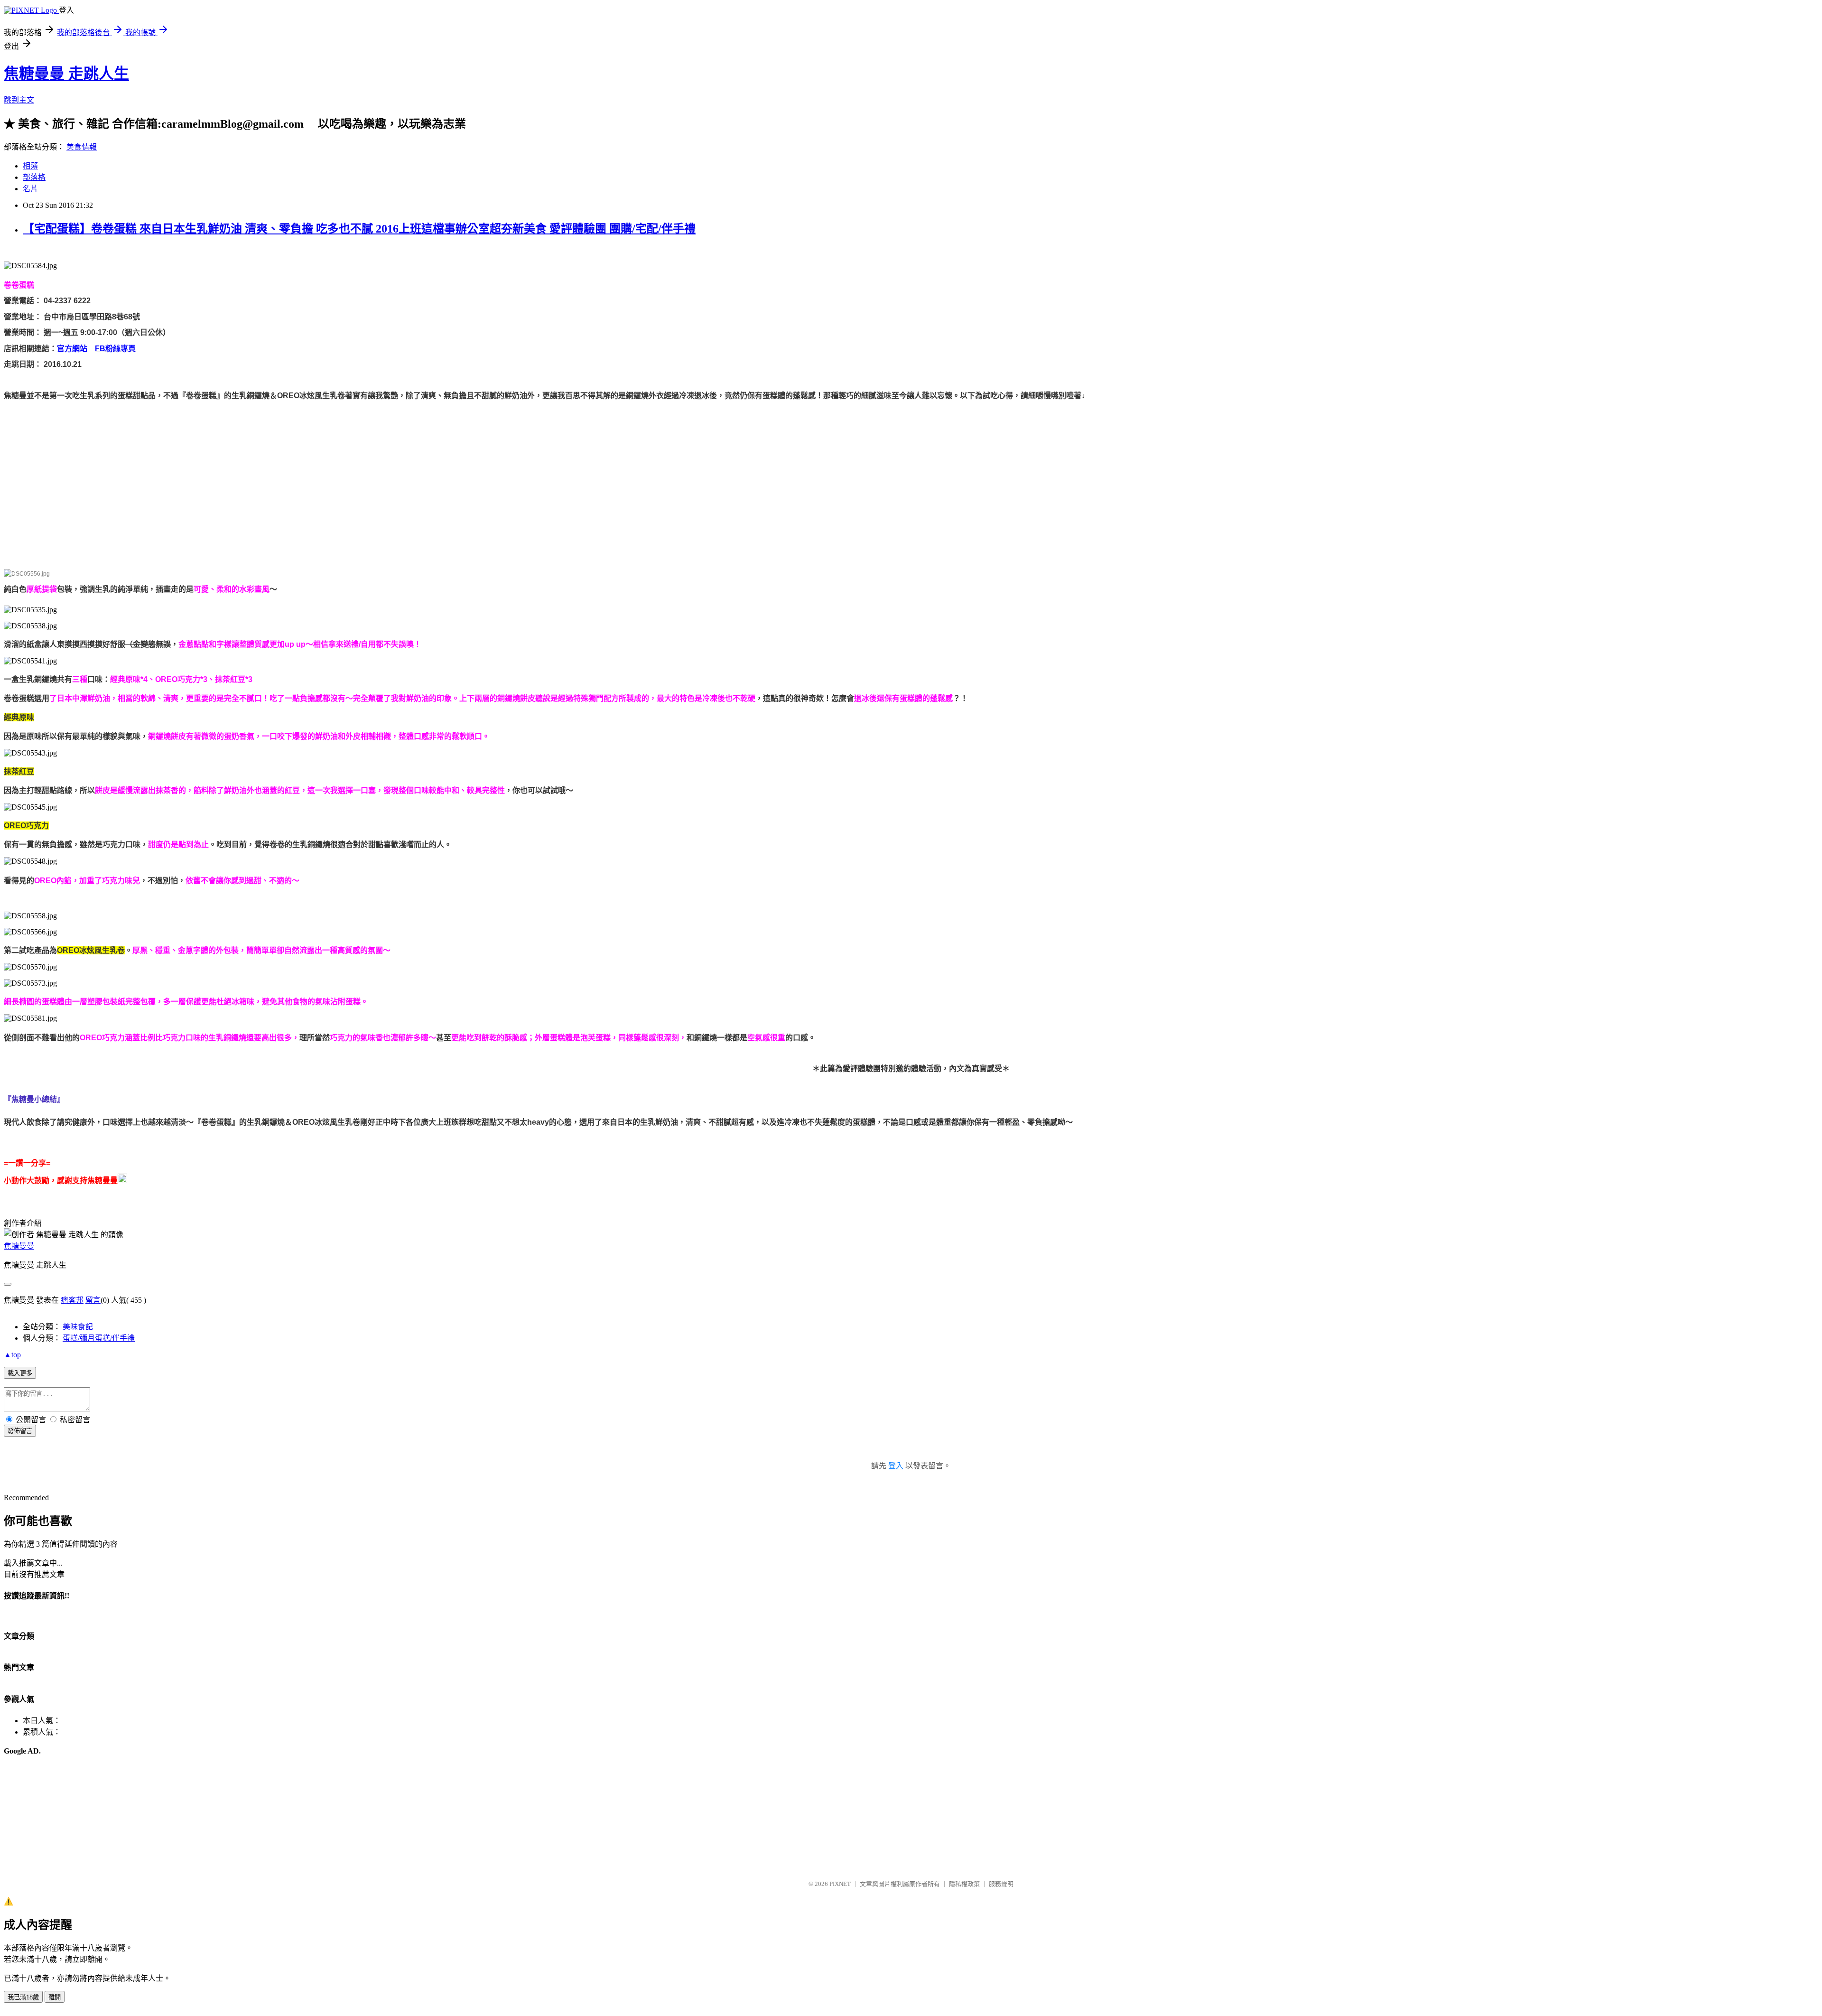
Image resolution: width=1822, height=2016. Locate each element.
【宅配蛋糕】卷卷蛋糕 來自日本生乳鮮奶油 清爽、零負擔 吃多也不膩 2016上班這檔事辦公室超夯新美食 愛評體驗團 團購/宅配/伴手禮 (359, 229)
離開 (55, 1997)
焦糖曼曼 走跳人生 (66, 74)
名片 (30, 189)
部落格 (34, 177)
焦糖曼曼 (19, 1246)
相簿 (30, 166)
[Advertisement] (288, 470)
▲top (12, 1355)
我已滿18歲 (23, 1997)
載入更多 (20, 1373)
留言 (93, 1300)
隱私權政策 (964, 1884)
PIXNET (840, 1884)
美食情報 (82, 147)
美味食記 (78, 1327)
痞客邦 (72, 1300)
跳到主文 (19, 100)
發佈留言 (20, 1431)
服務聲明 (1001, 1884)
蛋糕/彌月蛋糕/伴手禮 (99, 1338)
